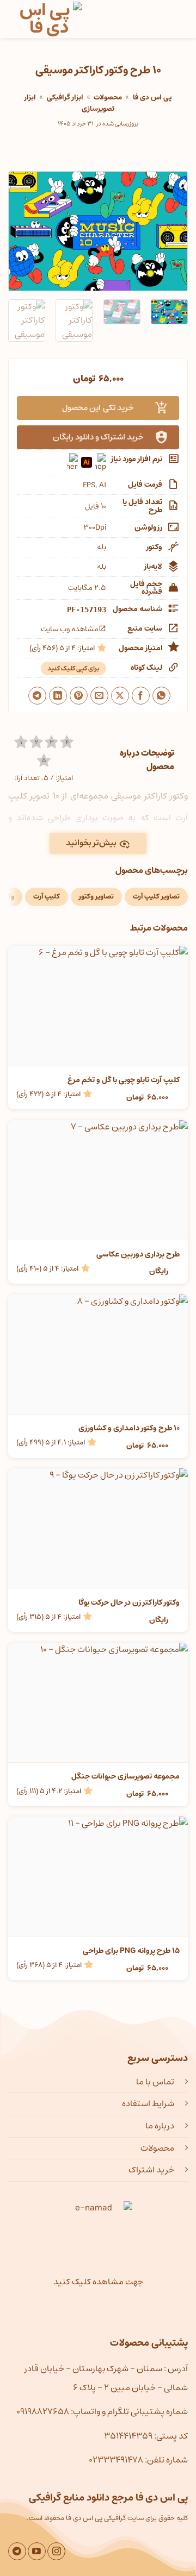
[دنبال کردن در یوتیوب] (37, 2551)
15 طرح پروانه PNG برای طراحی (131, 1951)
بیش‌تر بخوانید (91, 843)
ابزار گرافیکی (65, 98)
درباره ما (160, 2126)
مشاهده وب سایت (70, 629)
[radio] (21, 742)
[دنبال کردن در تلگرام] (17, 2551)
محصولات (108, 98)
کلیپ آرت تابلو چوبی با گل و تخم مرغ (124, 1080)
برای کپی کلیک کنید (73, 668)
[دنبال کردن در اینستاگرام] (56, 2551)
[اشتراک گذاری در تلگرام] (37, 696)
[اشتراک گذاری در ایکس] (120, 696)
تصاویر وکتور (96, 897)
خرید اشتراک (151, 2170)
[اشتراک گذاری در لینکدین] (58, 696)
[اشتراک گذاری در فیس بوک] (141, 696)
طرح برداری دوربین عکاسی (138, 1254)
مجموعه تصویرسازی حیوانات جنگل (125, 1776)
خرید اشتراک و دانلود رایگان (98, 437)
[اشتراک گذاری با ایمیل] (99, 696)
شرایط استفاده (148, 2103)
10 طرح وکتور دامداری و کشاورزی (129, 1428)
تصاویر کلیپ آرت (156, 897)
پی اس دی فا (152, 98)
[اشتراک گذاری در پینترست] (79, 696)
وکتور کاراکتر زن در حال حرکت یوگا (129, 1603)
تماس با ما (155, 2082)
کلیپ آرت (47, 897)
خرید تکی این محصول (98, 408)
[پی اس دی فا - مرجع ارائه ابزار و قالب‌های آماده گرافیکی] (49, 19)
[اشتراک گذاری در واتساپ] (161, 696)
